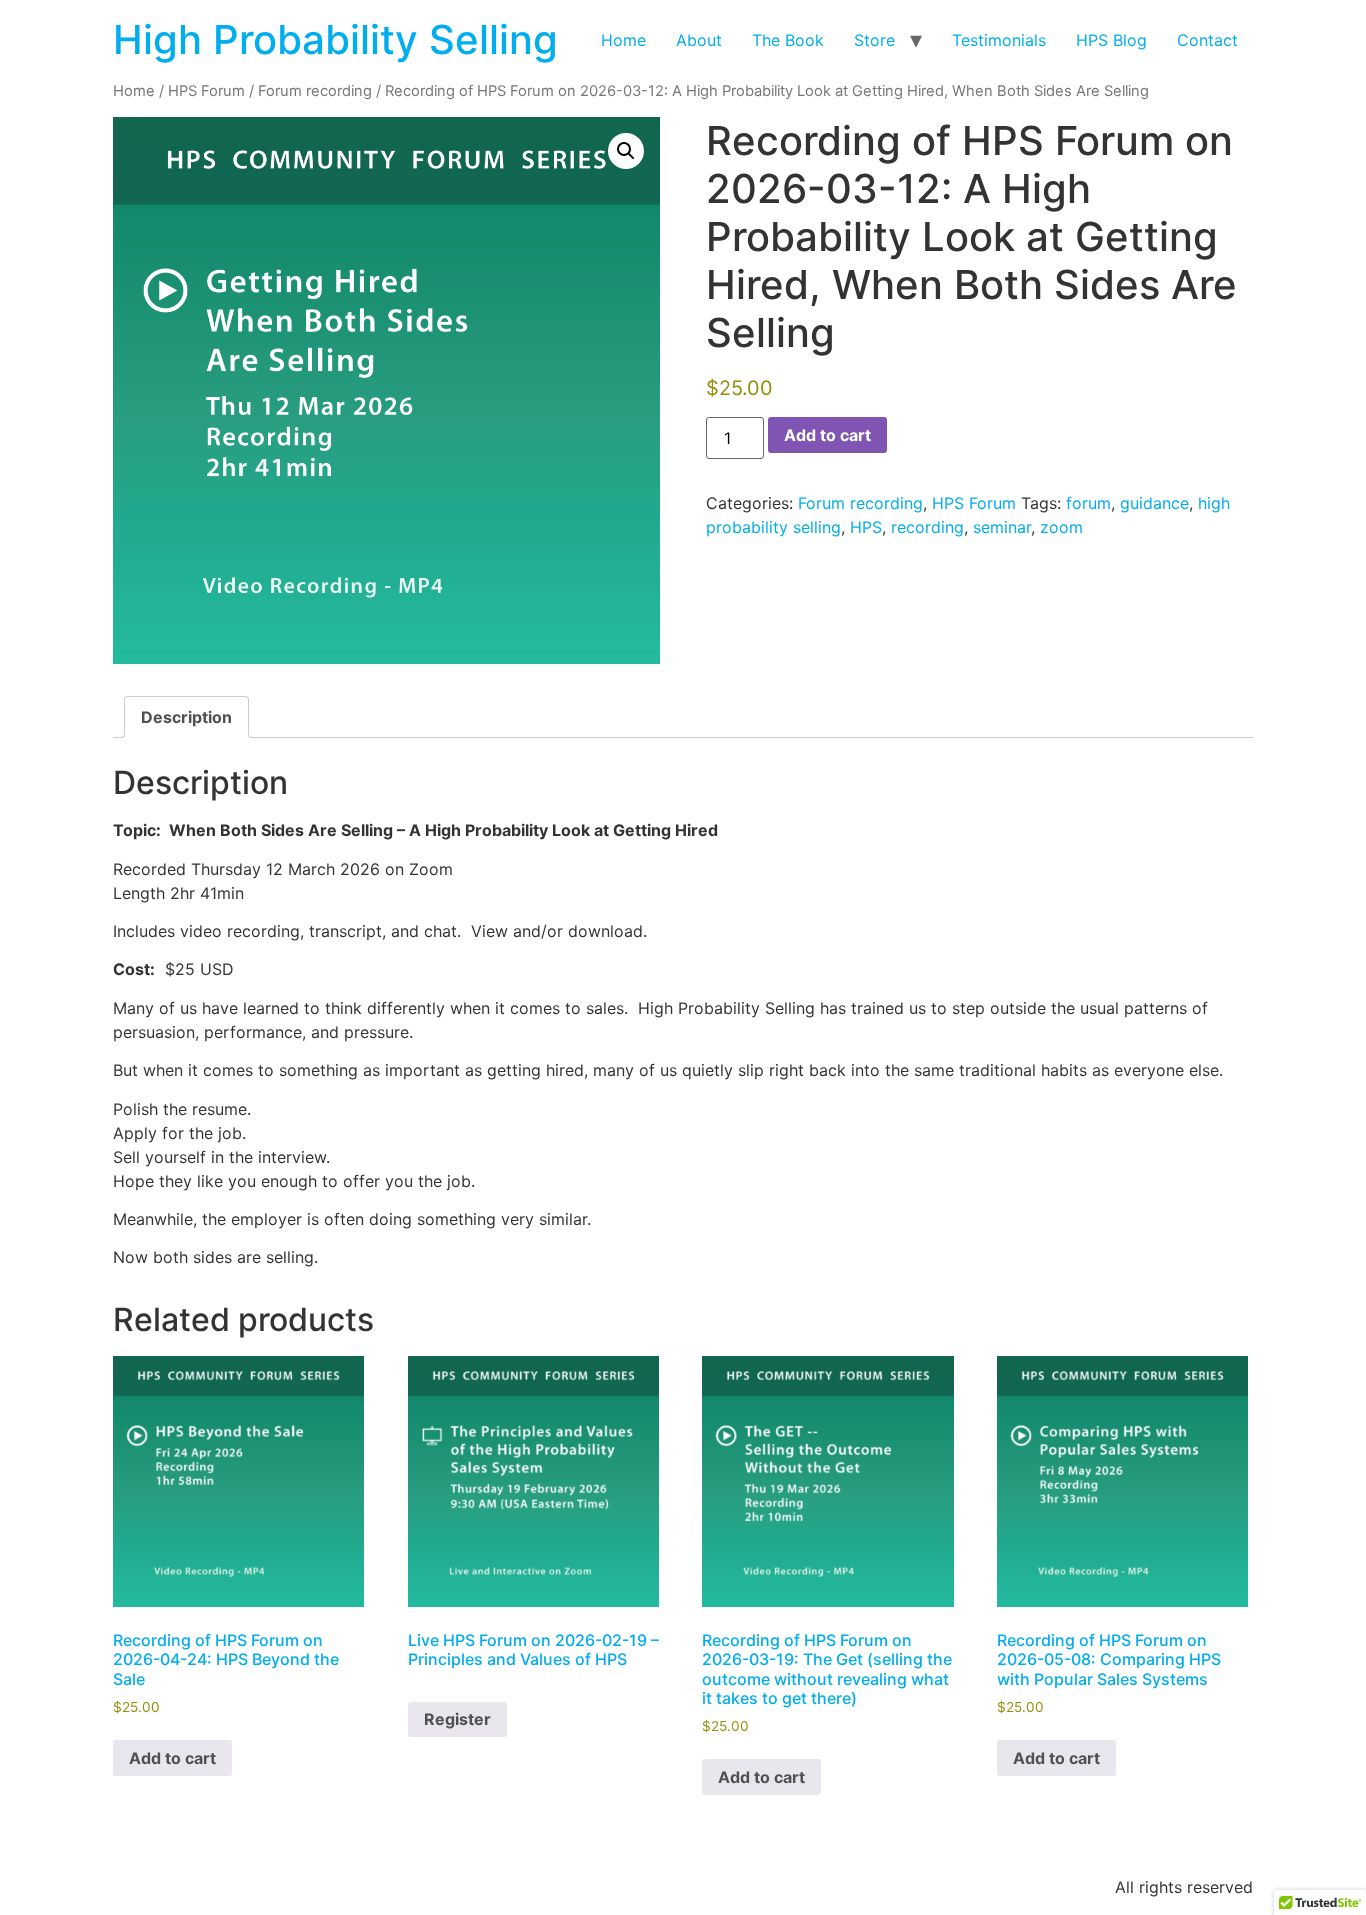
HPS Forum (206, 91)
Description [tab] (186, 717)
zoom (1061, 527)
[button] (626, 151)
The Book (788, 40)
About (699, 40)
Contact (1207, 40)
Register (457, 1719)
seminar (1002, 527)
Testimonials (999, 40)
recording (927, 527)
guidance (1154, 503)
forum (1088, 503)
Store (874, 40)
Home (623, 40)
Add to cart (827, 435)
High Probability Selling (335, 39)
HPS (866, 527)
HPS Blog (1111, 40)
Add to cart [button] (172, 1758)
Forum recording (315, 91)
